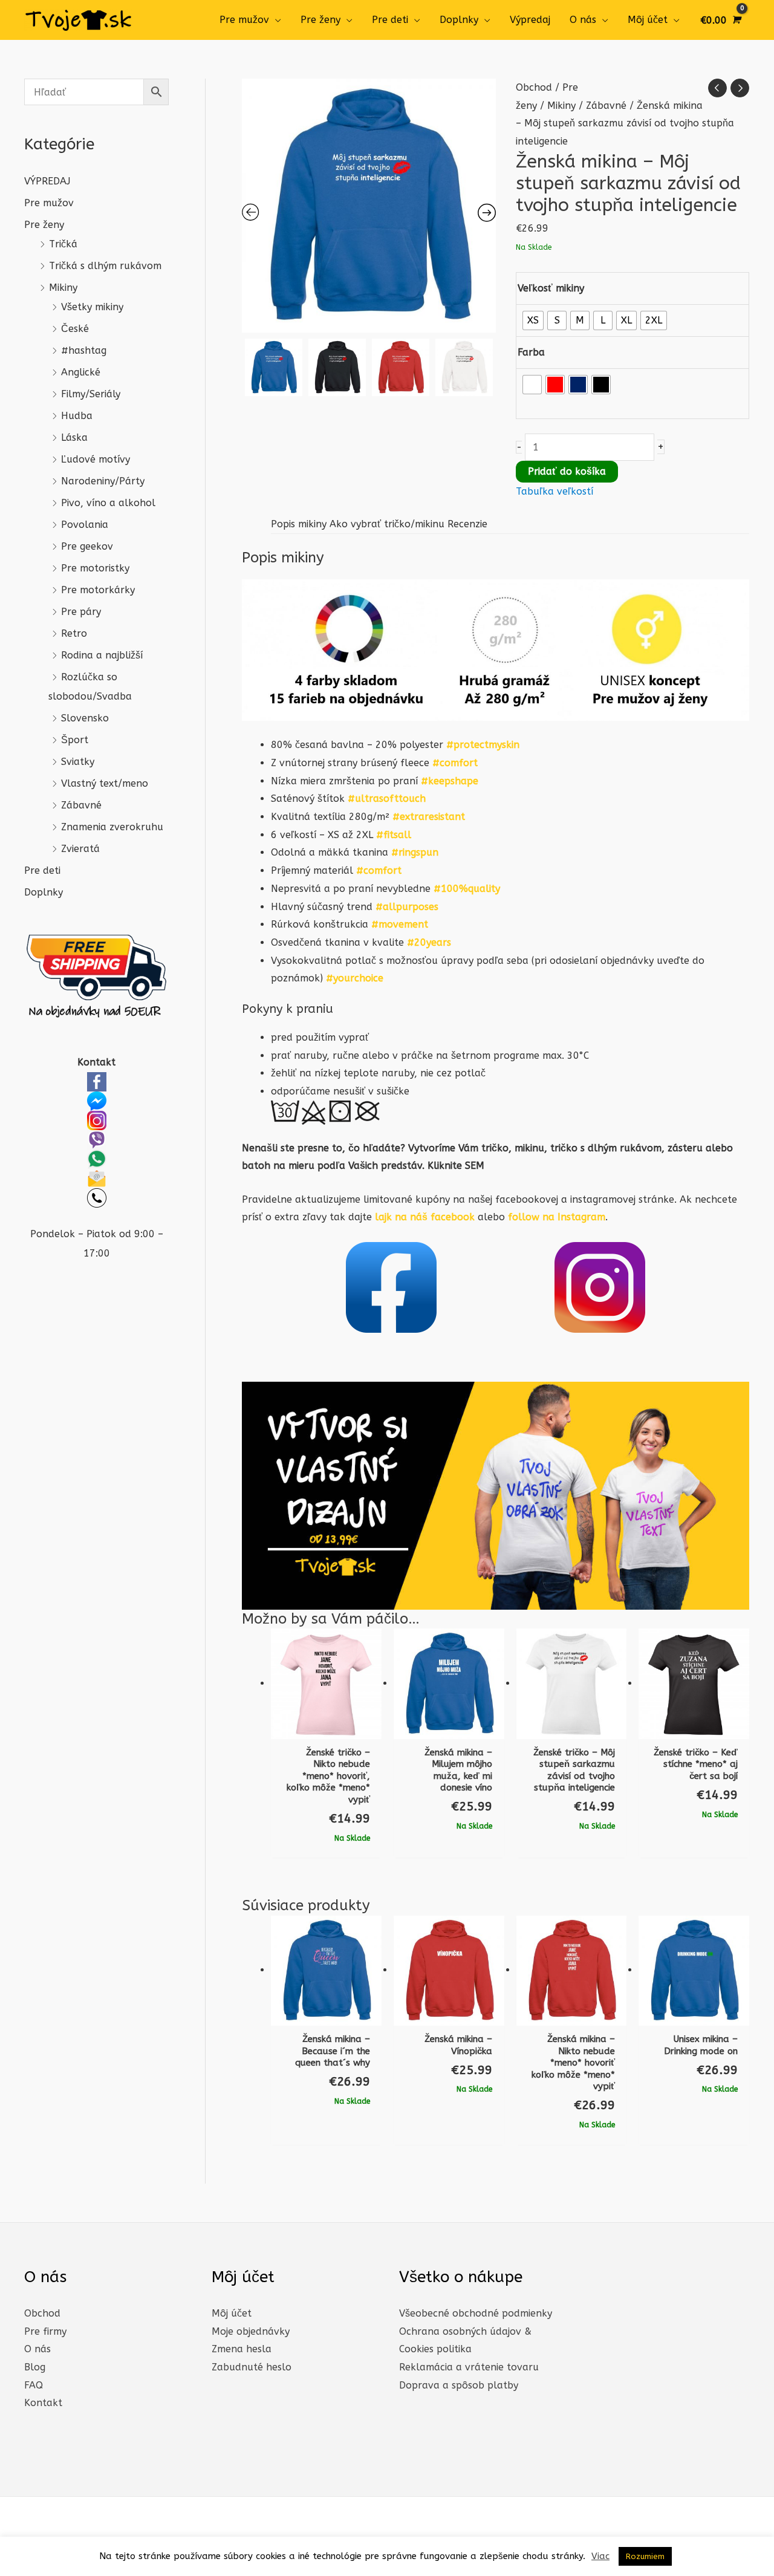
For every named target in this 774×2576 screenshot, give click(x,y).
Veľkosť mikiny (551, 288)
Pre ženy (320, 20)
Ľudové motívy (96, 459)
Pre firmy (45, 2331)
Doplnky (459, 20)
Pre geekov (87, 546)
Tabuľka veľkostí (554, 491)
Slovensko (85, 718)
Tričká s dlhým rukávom (105, 266)
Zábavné (81, 805)
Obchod (534, 87)
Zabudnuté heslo (252, 2367)
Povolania (85, 525)
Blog (35, 2367)
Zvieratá (80, 849)
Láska (74, 437)
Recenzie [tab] (467, 524)
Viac (600, 2556)
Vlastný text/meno (105, 783)
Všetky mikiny (92, 307)
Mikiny (63, 288)
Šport (75, 740)
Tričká (63, 244)
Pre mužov (244, 20)
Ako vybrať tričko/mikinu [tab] (387, 524)
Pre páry (81, 612)
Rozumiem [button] (645, 2556)
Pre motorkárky (98, 590)
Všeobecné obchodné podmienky (476, 2313)
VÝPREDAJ (47, 181)
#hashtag (84, 350)
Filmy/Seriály (91, 394)
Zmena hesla (242, 2349)
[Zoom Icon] (369, 206)
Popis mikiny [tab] (299, 524)
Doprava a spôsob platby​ (459, 2385)
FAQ (34, 2385)
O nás (583, 20)
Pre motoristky (95, 568)
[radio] (533, 320)
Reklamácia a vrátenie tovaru (469, 2367)
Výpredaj (530, 20)
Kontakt (43, 2403)
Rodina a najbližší (102, 655)
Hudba (77, 416)
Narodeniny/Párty (103, 481)
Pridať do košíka (567, 471)
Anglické (81, 372)
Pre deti (390, 20)
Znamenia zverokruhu (112, 827)
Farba (531, 352)
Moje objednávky (251, 2331)
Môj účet (648, 20)
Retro (74, 633)
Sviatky (78, 762)
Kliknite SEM (456, 1166)
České (75, 329)
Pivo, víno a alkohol (108, 503)
